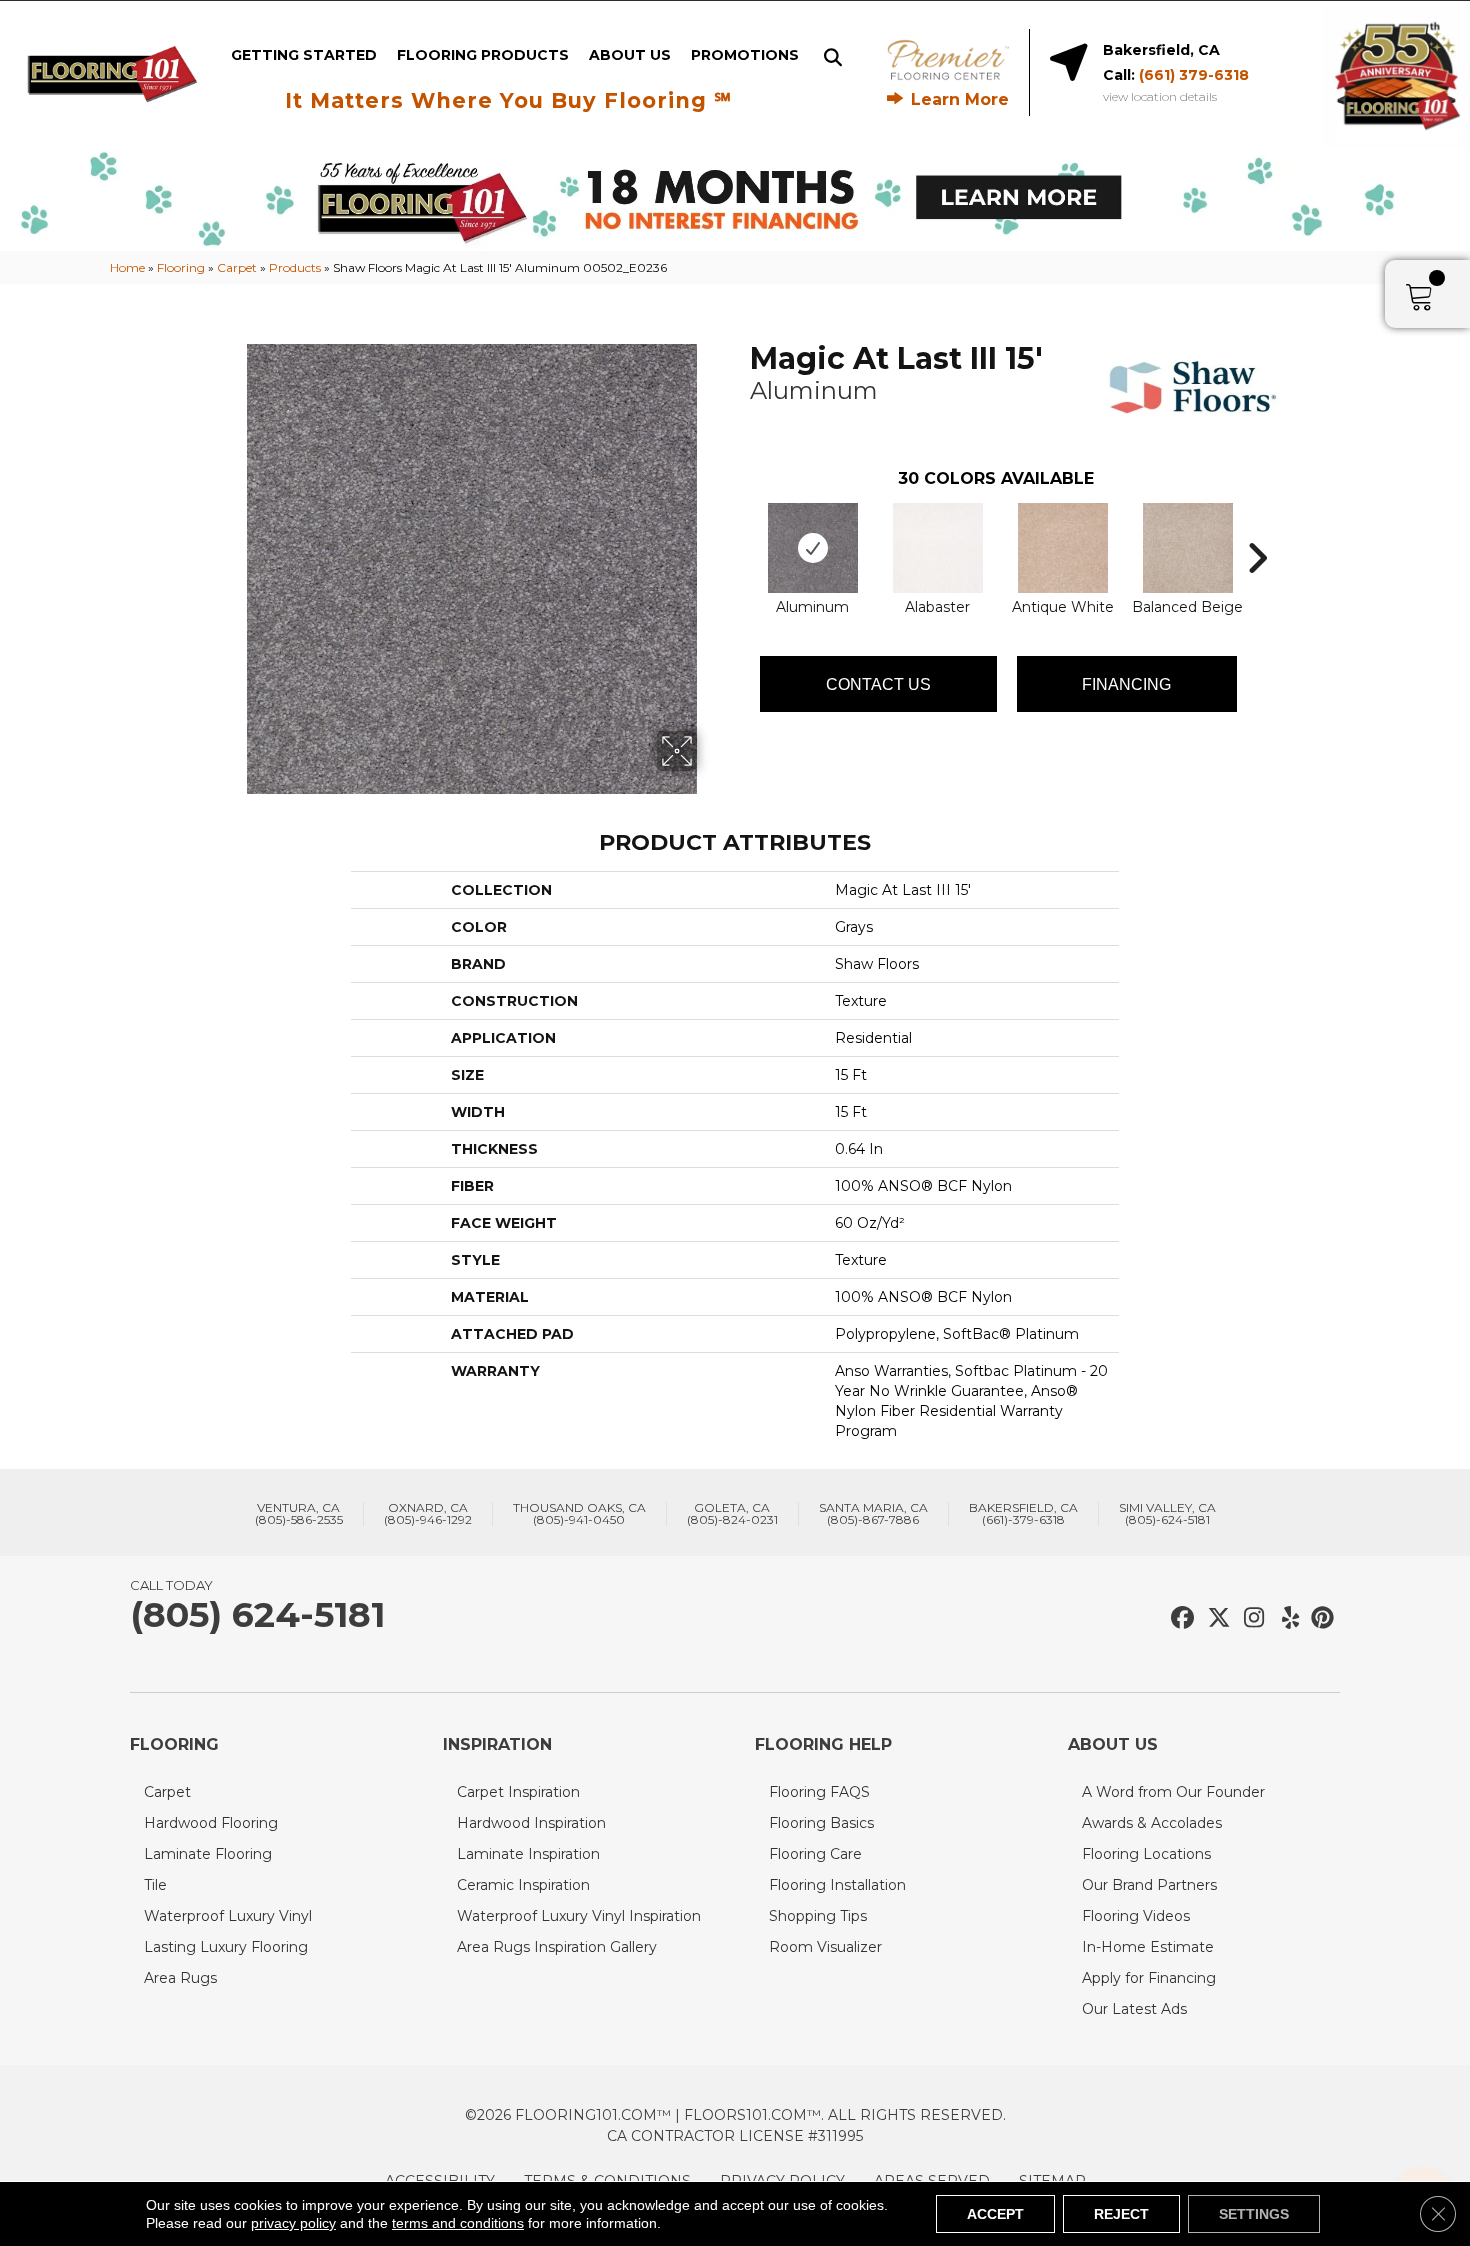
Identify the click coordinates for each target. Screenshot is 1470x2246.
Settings (1254, 2214)
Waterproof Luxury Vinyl (228, 1916)
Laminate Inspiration (528, 1854)
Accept (995, 2214)
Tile (155, 1885)
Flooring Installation (837, 1885)
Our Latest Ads (1134, 2009)
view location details (1160, 97)
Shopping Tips (818, 1916)
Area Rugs (180, 1978)
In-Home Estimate (1148, 1947)
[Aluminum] (813, 548)
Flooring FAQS (819, 1792)
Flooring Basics (821, 1823)
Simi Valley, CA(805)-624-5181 (1167, 1514)
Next (1257, 528)
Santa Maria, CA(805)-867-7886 (873, 1514)
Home (127, 267)
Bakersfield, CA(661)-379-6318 (1023, 1514)
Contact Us (878, 684)
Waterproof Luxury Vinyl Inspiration (579, 1916)
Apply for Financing (1149, 1978)
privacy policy (293, 2223)
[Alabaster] (938, 548)
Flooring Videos (1136, 1916)
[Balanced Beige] (1188, 548)
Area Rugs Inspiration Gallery (557, 1947)
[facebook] (1179, 1618)
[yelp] (1284, 1618)
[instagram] (1249, 1618)
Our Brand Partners (1149, 1885)
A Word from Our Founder (1173, 1792)
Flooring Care (815, 1854)
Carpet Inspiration (518, 1792)
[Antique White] (1063, 548)
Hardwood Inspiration (531, 1823)
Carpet (237, 267)
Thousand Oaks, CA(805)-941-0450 (579, 1514)
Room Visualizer (825, 1947)
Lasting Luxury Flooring (226, 1947)
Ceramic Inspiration (523, 1885)
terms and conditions (458, 2223)
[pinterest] (1319, 1618)
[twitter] (1214, 1618)
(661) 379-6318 (1194, 75)
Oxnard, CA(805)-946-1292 (428, 1514)
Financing (1126, 684)
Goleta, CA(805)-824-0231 (732, 1514)
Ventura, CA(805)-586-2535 (299, 1514)
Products (295, 267)
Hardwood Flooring (211, 1823)
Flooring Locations (1146, 1854)
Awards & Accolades (1152, 1823)
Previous (740, 528)
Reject (1121, 2214)
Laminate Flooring (208, 1854)
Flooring (181, 267)
